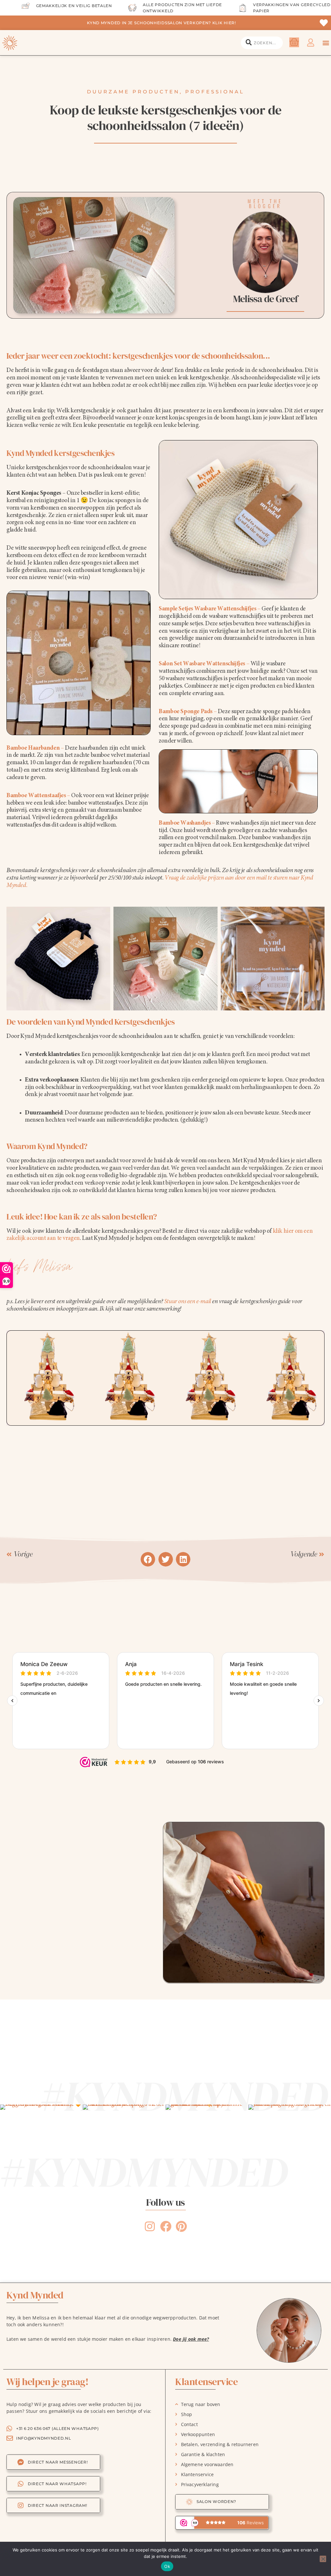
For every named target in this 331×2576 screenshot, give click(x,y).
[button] (326, 43)
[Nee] (323, 2559)
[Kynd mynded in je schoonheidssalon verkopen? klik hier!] (324, 23)
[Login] (311, 43)
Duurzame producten (133, 92)
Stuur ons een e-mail (188, 1302)
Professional (215, 92)
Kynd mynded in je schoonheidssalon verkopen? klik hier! (161, 23)
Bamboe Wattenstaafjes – (38, 796)
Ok (167, 2566)
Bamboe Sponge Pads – (188, 712)
